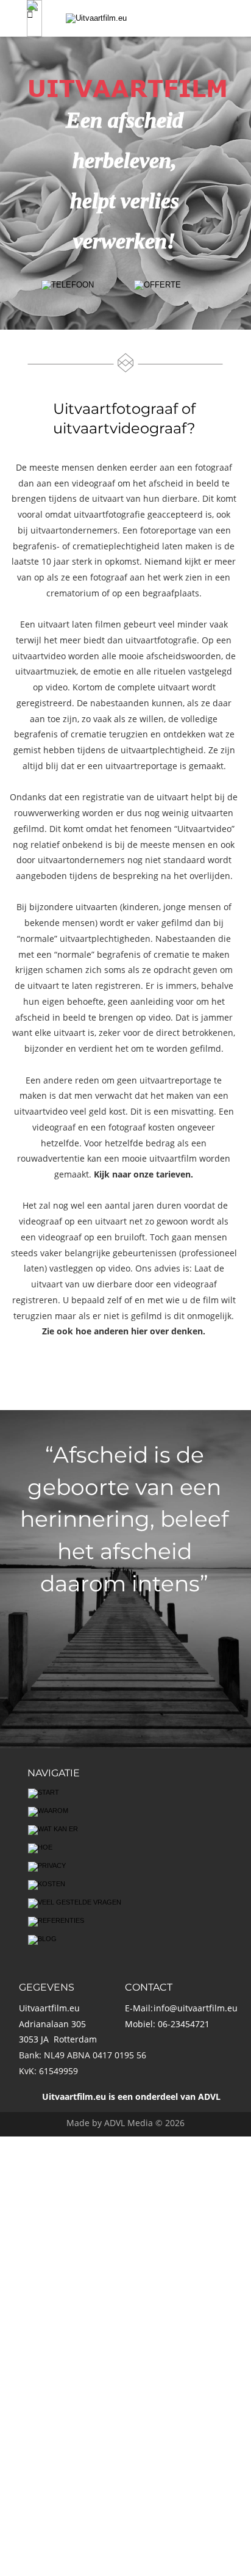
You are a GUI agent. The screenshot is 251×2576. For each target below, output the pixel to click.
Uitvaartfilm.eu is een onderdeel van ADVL (131, 2097)
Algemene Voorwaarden (92, 2278)
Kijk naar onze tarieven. (142, 1174)
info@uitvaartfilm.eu (196, 2008)
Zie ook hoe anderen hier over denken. (124, 1331)
